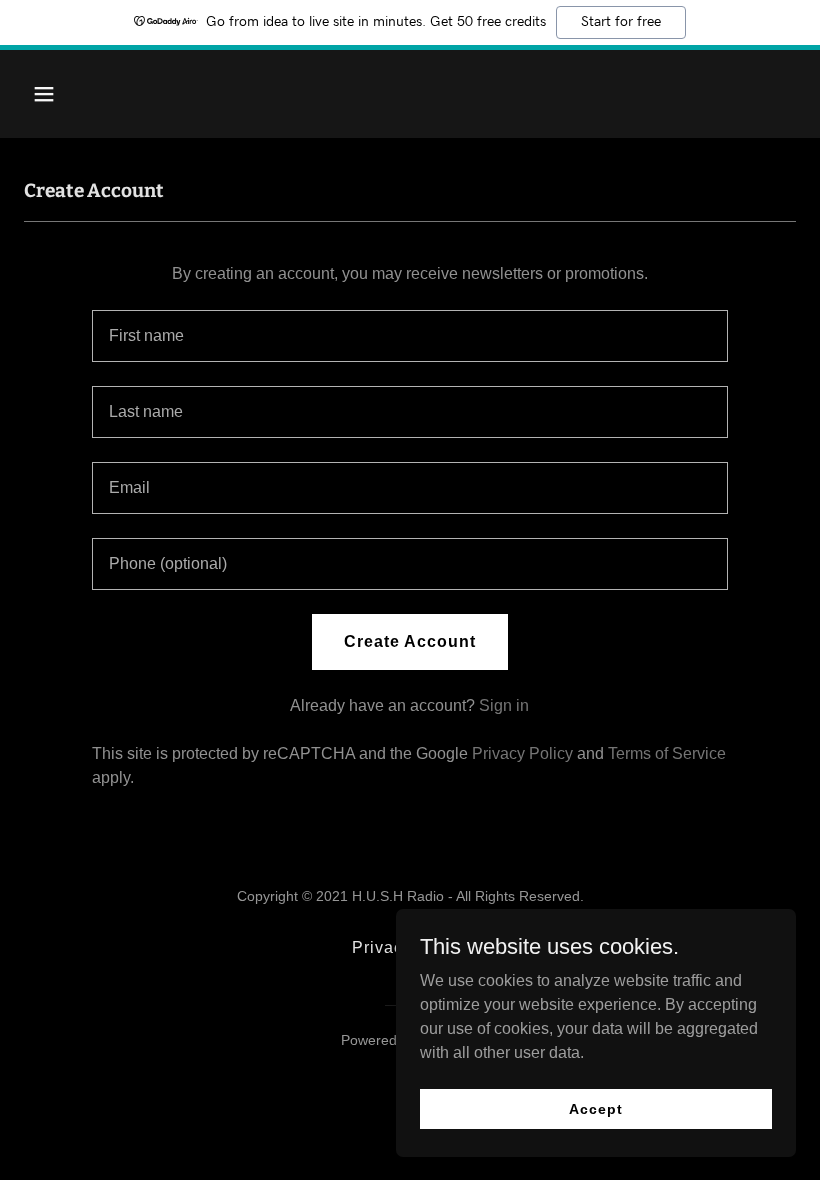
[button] (82, 94)
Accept (595, 1108)
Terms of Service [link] (667, 753)
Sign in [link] (504, 705)
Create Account (410, 641)
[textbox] (409, 336)
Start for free (621, 22)
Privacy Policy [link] (522, 753)
